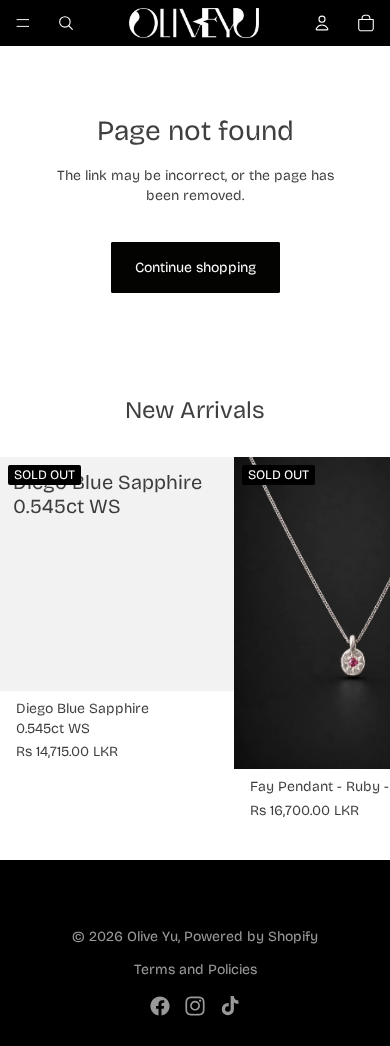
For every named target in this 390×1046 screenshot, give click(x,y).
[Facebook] (160, 1006)
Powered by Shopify (251, 936)
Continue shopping (195, 267)
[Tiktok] (230, 1006)
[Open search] (66, 23)
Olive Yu (152, 936)
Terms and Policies (195, 969)
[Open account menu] (322, 23)
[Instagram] (195, 1006)
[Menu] (23, 23)
